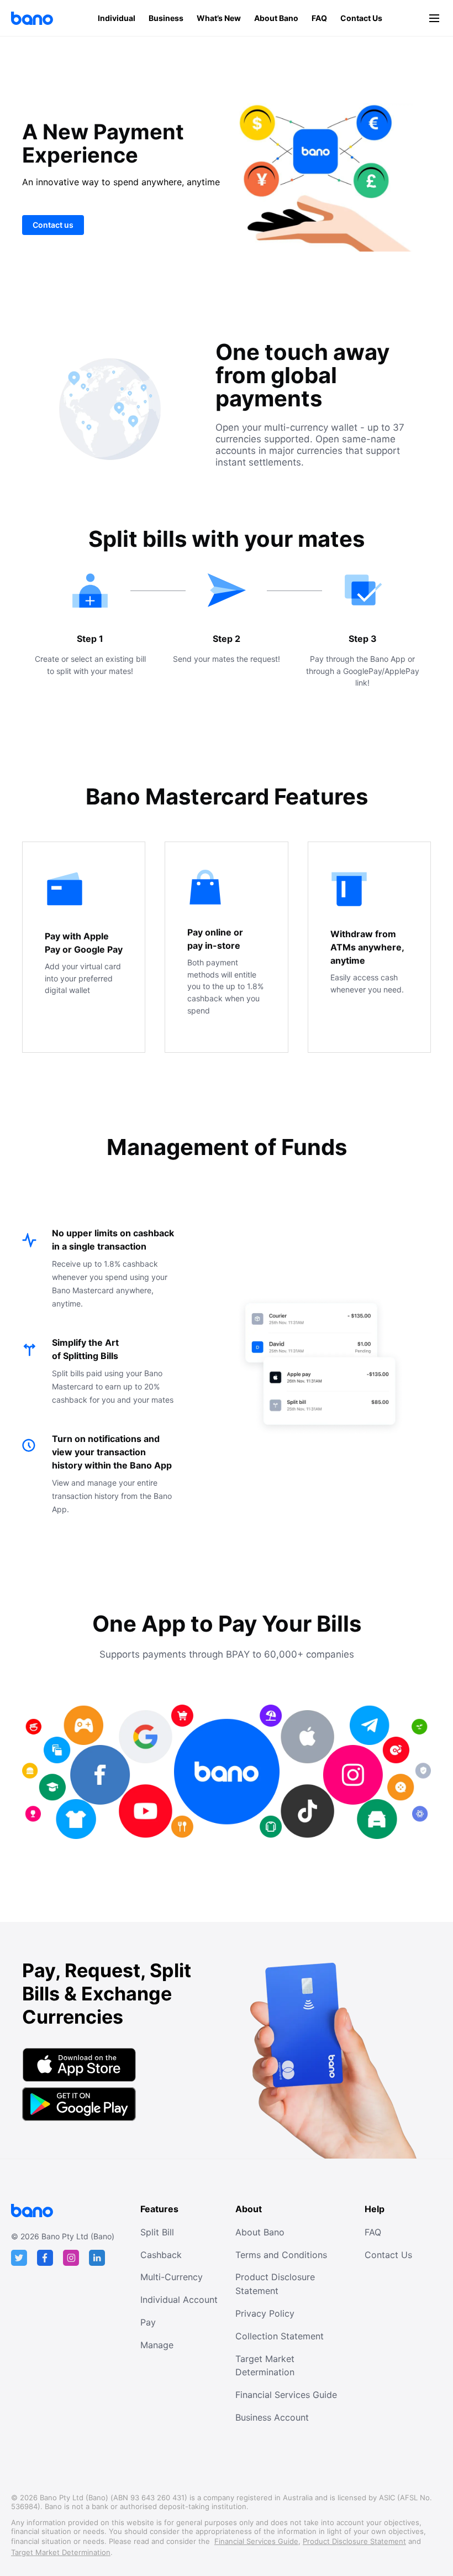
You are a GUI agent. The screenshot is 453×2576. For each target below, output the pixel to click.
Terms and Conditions (281, 2255)
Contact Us (361, 18)
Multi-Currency (172, 2277)
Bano (32, 18)
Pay (148, 2322)
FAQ (319, 18)
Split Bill (157, 2232)
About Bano (276, 18)
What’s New (219, 18)
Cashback (161, 2255)
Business (166, 18)
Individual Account (179, 2300)
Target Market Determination (265, 2366)
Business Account (272, 2417)
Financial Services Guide (286, 2395)
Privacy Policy (265, 2313)
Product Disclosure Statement (275, 2284)
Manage (157, 2345)
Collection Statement (280, 2336)
